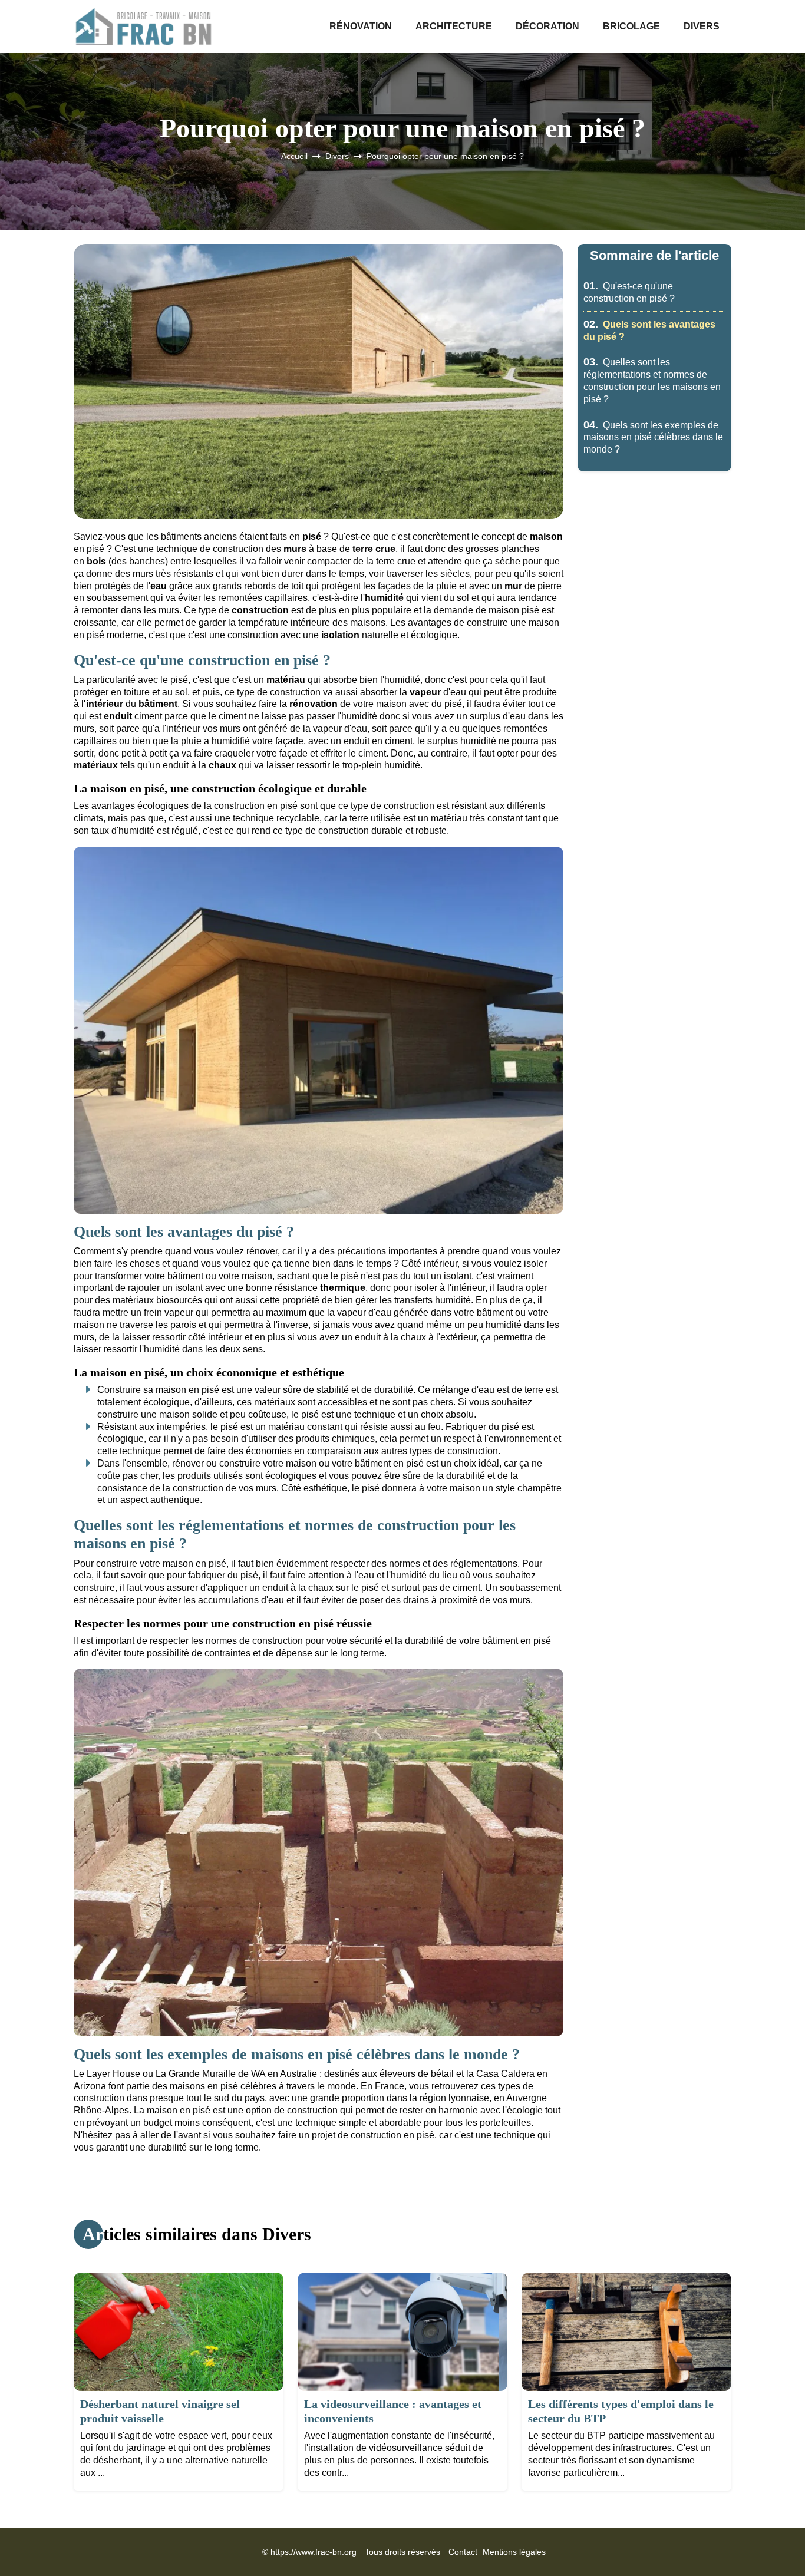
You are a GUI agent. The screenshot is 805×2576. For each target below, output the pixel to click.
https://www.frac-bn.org (314, 2552)
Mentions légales (514, 2552)
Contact (463, 2552)
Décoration (547, 26)
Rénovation (361, 26)
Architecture (454, 26)
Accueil (294, 156)
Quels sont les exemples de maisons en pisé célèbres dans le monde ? (653, 437)
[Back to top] (773, 2544)
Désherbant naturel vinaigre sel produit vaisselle (160, 2411)
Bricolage (631, 26)
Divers (702, 26)
